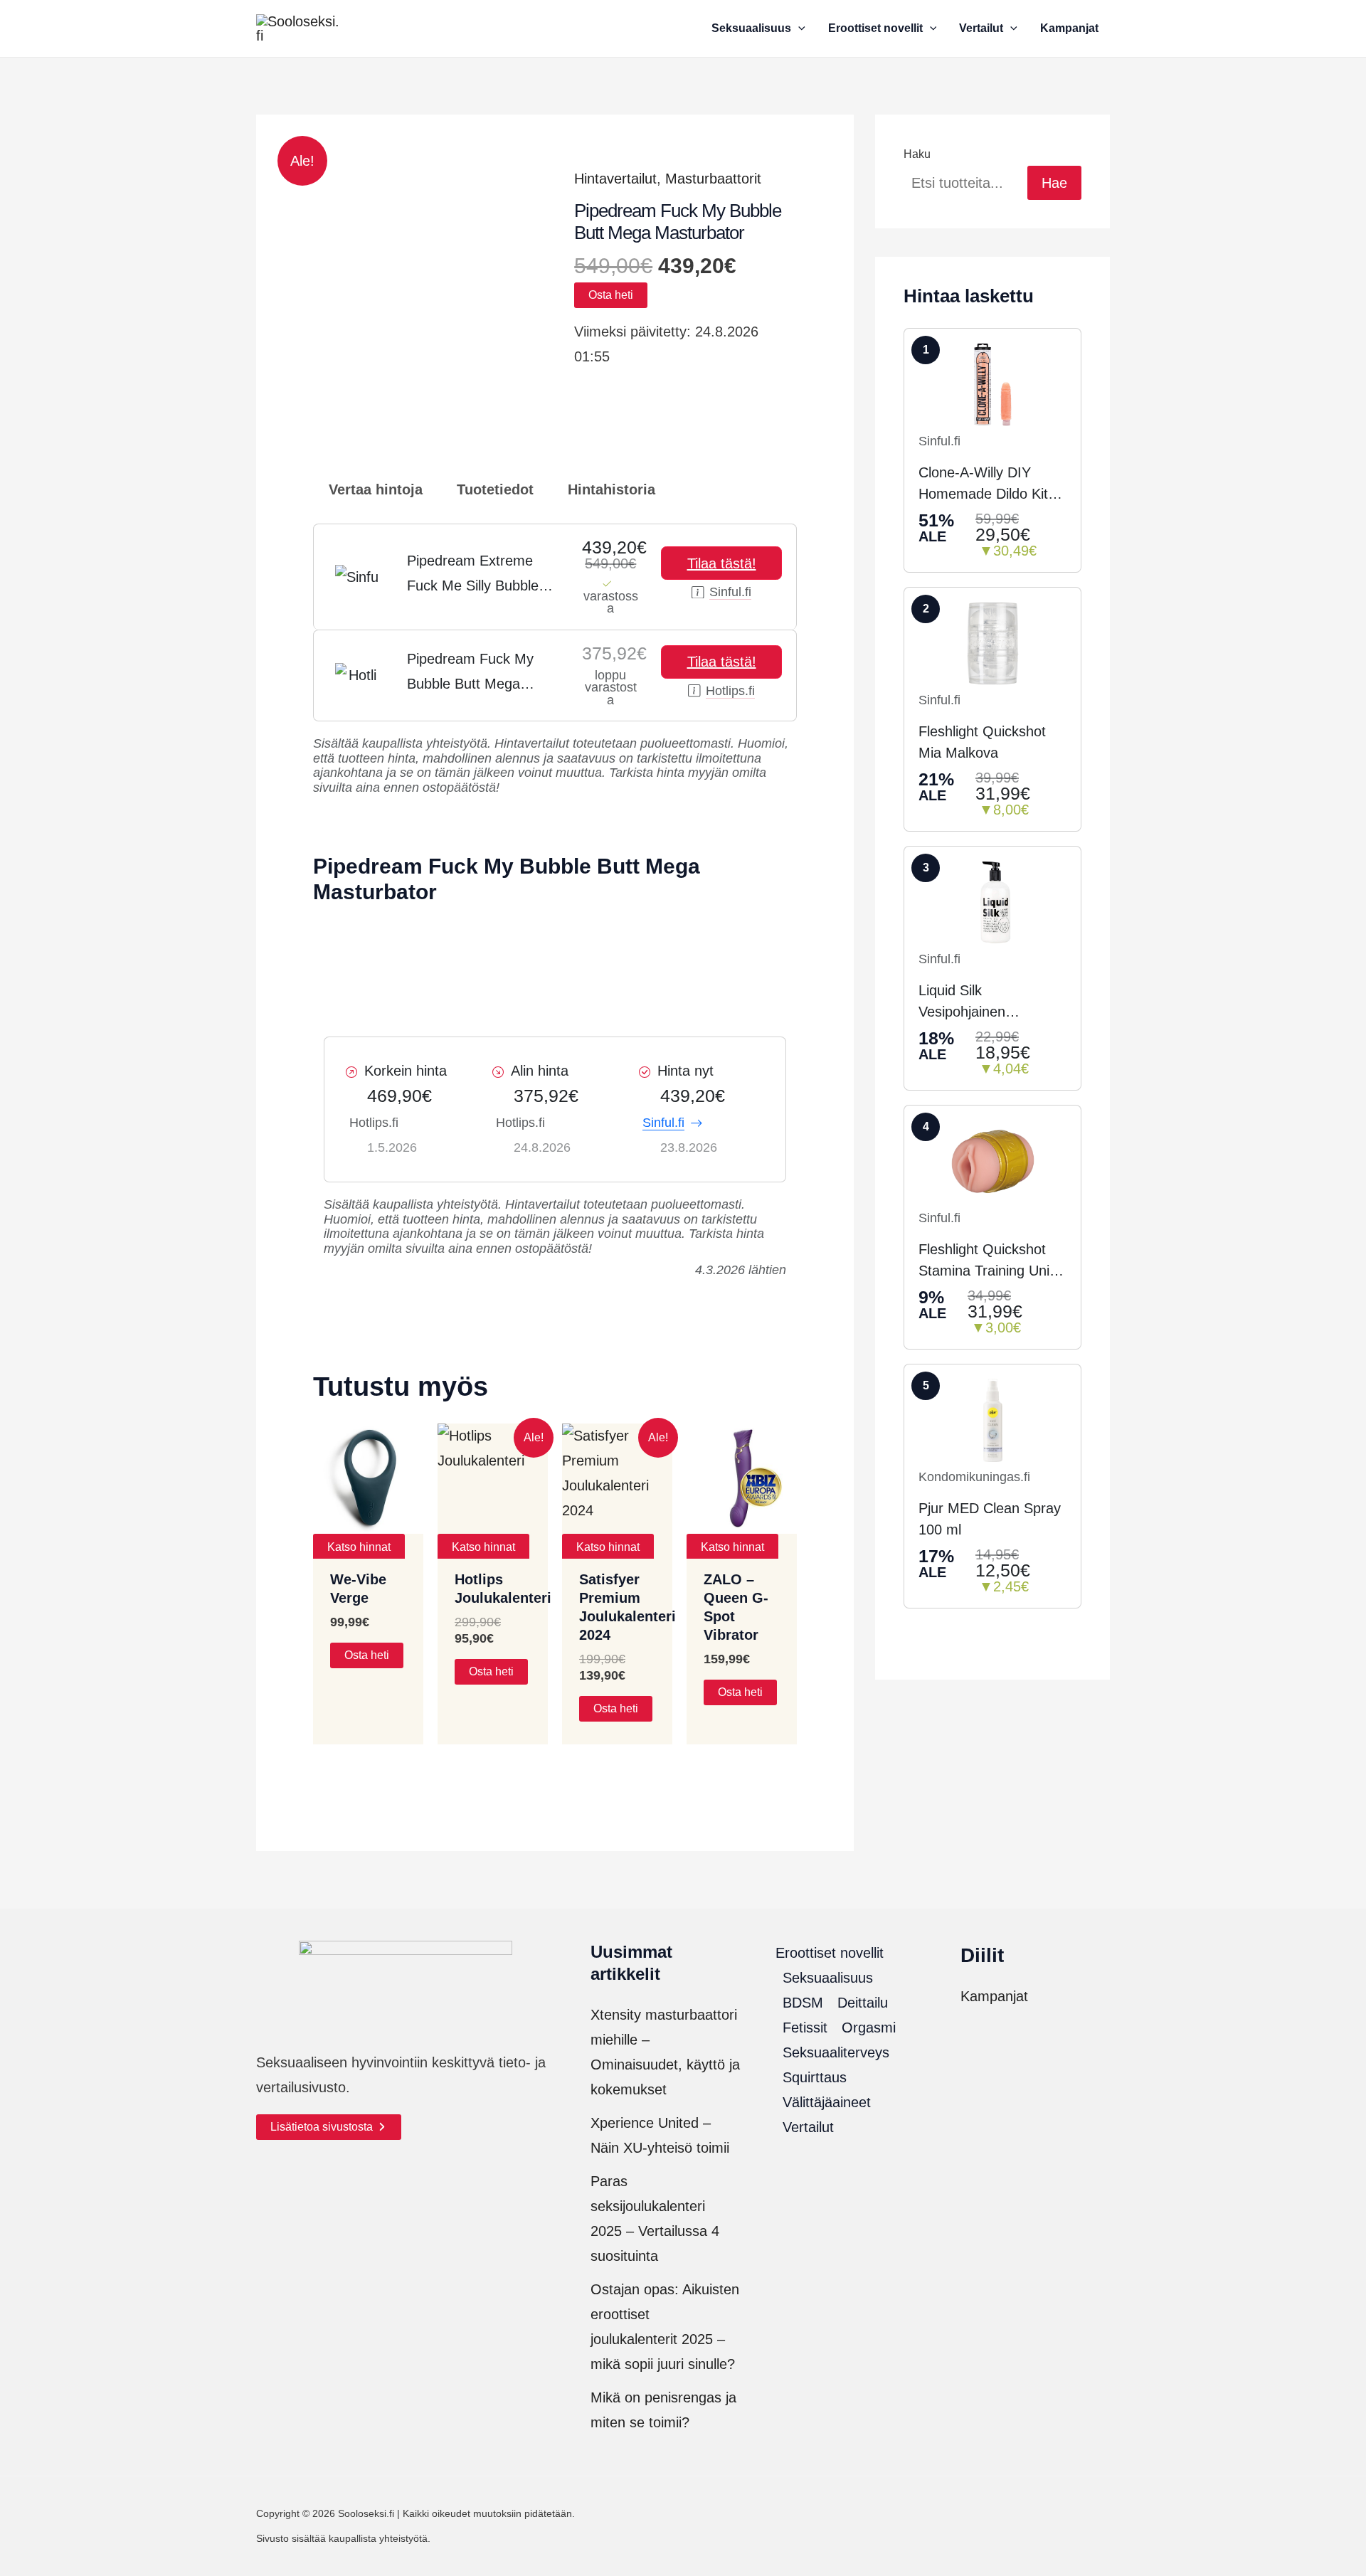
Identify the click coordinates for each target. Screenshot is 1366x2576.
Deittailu (863, 2003)
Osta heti (611, 295)
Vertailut (808, 2127)
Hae (1054, 183)
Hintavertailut (615, 179)
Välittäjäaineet (827, 2102)
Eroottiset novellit (830, 1953)
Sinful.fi (730, 592)
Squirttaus (815, 2077)
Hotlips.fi (730, 691)
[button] (798, 28)
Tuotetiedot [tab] (493, 489)
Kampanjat (994, 1996)
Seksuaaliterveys (836, 2052)
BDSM (803, 2003)
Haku (917, 154)
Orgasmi (869, 2028)
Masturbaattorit (713, 179)
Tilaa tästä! (722, 563)
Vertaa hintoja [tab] (374, 489)
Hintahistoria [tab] (609, 489)
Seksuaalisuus (828, 1978)
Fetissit (805, 2028)
